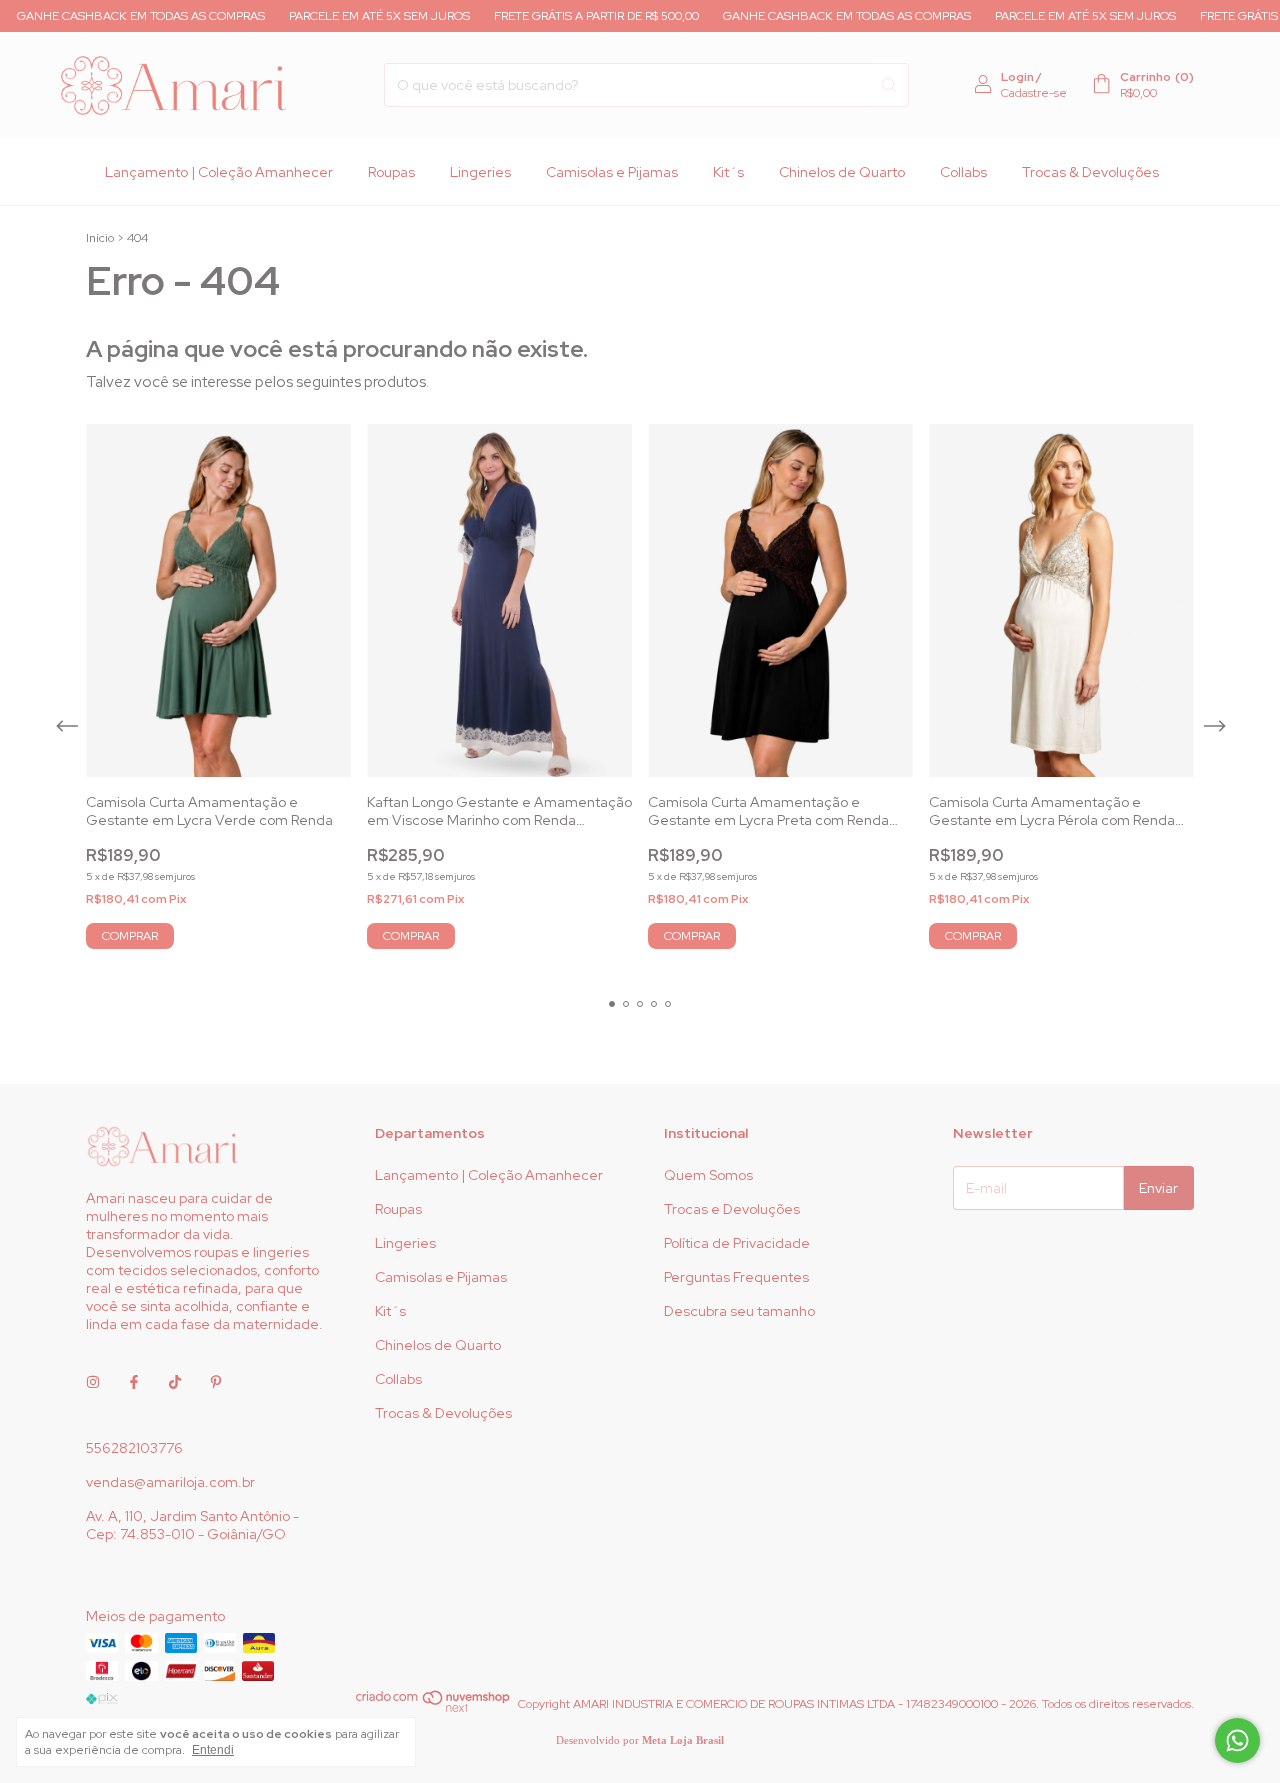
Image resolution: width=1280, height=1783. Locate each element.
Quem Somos (708, 1175)
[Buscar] (889, 85)
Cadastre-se (1034, 93)
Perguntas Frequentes (736, 1277)
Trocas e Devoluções (732, 1209)
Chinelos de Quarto (842, 172)
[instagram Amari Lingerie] (93, 1382)
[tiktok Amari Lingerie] (175, 1382)
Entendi (213, 1750)
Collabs (963, 172)
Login (1017, 77)
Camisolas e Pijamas (612, 172)
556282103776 (134, 1448)
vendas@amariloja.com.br (170, 1482)
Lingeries (480, 172)
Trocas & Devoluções (1090, 172)
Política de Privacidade (737, 1243)
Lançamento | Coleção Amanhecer (219, 172)
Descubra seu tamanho (739, 1311)
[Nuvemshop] (433, 1709)
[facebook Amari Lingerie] (134, 1382)
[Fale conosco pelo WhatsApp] (1237, 1740)
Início (100, 238)
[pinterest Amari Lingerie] (216, 1382)
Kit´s (728, 172)
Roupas (391, 172)
